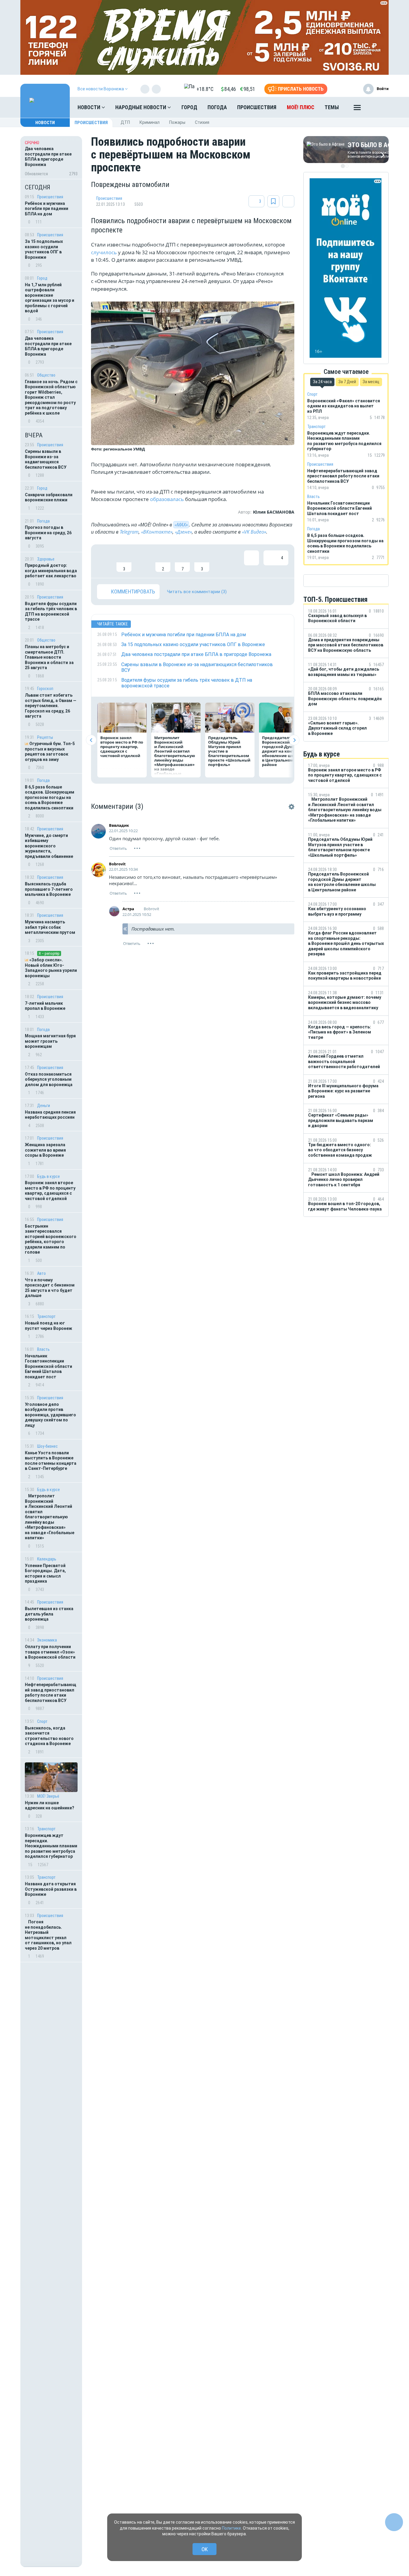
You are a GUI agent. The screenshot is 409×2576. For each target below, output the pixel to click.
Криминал (150, 122)
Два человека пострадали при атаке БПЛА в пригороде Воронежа (48, 346)
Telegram (129, 532)
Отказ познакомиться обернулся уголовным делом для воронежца (49, 1079)
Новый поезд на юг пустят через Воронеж (49, 1326)
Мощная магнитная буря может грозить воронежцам (50, 1041)
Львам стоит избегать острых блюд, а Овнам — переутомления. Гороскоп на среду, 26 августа (51, 706)
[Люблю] (143, 561)
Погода (217, 107)
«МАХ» (181, 525)
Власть (43, 1349)
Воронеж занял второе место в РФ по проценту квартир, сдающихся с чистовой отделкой (50, 1191)
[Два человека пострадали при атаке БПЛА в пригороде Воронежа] (51, 157)
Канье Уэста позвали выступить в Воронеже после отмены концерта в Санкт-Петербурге (51, 1461)
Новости (90, 107)
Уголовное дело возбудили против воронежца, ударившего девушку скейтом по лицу (50, 1415)
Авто (41, 1273)
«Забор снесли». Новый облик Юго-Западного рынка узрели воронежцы (51, 968)
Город (189, 107)
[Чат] (394, 2522)
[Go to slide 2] (347, 166)
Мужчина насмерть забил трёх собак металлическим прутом (50, 927)
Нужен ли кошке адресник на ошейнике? (50, 1805)
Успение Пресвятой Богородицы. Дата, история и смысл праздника (45, 1574)
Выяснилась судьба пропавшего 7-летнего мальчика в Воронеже (49, 889)
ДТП (125, 122)
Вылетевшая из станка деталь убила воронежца (49, 1614)
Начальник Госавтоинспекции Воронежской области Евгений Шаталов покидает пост (49, 1366)
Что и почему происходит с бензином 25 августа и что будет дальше (50, 1288)
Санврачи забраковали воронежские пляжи (49, 497)
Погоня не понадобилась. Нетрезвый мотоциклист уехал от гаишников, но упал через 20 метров (48, 1935)
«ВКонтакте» (157, 532)
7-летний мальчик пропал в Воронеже (45, 1006)
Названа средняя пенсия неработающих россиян (50, 1115)
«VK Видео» (254, 532)
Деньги (44, 1106)
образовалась (167, 499)
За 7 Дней (347, 382)
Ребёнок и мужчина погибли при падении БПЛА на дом (47, 209)
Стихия (202, 122)
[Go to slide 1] (343, 166)
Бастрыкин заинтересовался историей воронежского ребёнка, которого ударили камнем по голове (51, 1239)
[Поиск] (378, 107)
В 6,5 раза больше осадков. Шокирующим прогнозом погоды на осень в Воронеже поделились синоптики (50, 797)
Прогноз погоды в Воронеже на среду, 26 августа (48, 533)
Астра (128, 909)
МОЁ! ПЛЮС (301, 107)
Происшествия (257, 107)
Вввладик (119, 825)
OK (205, 2549)
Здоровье (46, 559)
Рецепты (45, 737)
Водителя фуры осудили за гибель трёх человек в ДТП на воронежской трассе (51, 612)
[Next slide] (294, 740)
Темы (332, 107)
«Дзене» (183, 532)
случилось (104, 252)
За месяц (371, 382)
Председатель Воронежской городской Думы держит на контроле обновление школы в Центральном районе (283, 751)
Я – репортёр (49, 953)
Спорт (42, 1721)
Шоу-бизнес (47, 1446)
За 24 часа (322, 382)
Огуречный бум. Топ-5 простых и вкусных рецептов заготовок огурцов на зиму (50, 752)
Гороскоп (45, 689)
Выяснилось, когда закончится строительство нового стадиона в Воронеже (49, 1736)
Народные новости (141, 107)
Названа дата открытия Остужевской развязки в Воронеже (51, 1889)
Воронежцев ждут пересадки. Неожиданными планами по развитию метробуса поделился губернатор (51, 1846)
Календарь (47, 1559)
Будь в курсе (49, 1176)
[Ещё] (357, 109)
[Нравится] (104, 561)
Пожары (177, 122)
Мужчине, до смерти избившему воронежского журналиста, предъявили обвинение (49, 846)
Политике (231, 2528)
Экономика (47, 1640)
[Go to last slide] (91, 740)
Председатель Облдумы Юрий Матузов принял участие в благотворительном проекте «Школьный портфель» (229, 751)
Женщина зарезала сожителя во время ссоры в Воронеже (45, 1150)
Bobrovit (117, 864)
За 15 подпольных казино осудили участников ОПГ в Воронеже (44, 249)
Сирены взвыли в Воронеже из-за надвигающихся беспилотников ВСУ (46, 459)
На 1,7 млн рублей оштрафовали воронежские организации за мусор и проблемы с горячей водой (50, 298)
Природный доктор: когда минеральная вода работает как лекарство (51, 571)
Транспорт (46, 1316)
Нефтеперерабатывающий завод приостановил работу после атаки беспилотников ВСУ (51, 1693)
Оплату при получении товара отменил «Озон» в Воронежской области (50, 1652)
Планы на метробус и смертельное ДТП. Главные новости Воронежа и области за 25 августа (49, 657)
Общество (46, 375)
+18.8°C (205, 89)
